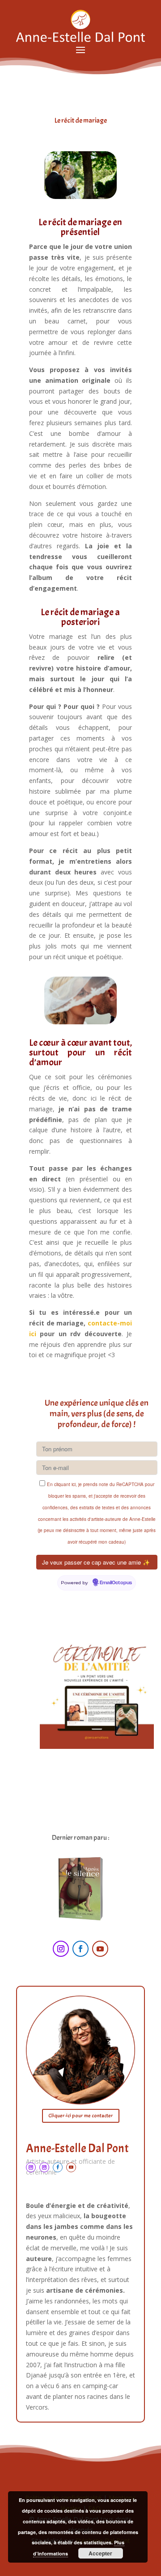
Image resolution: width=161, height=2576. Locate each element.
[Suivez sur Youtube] (100, 1949)
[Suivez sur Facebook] (80, 1949)
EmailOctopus (116, 1583)
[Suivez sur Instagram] (61, 1949)
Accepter (100, 2553)
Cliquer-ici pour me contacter (81, 2116)
